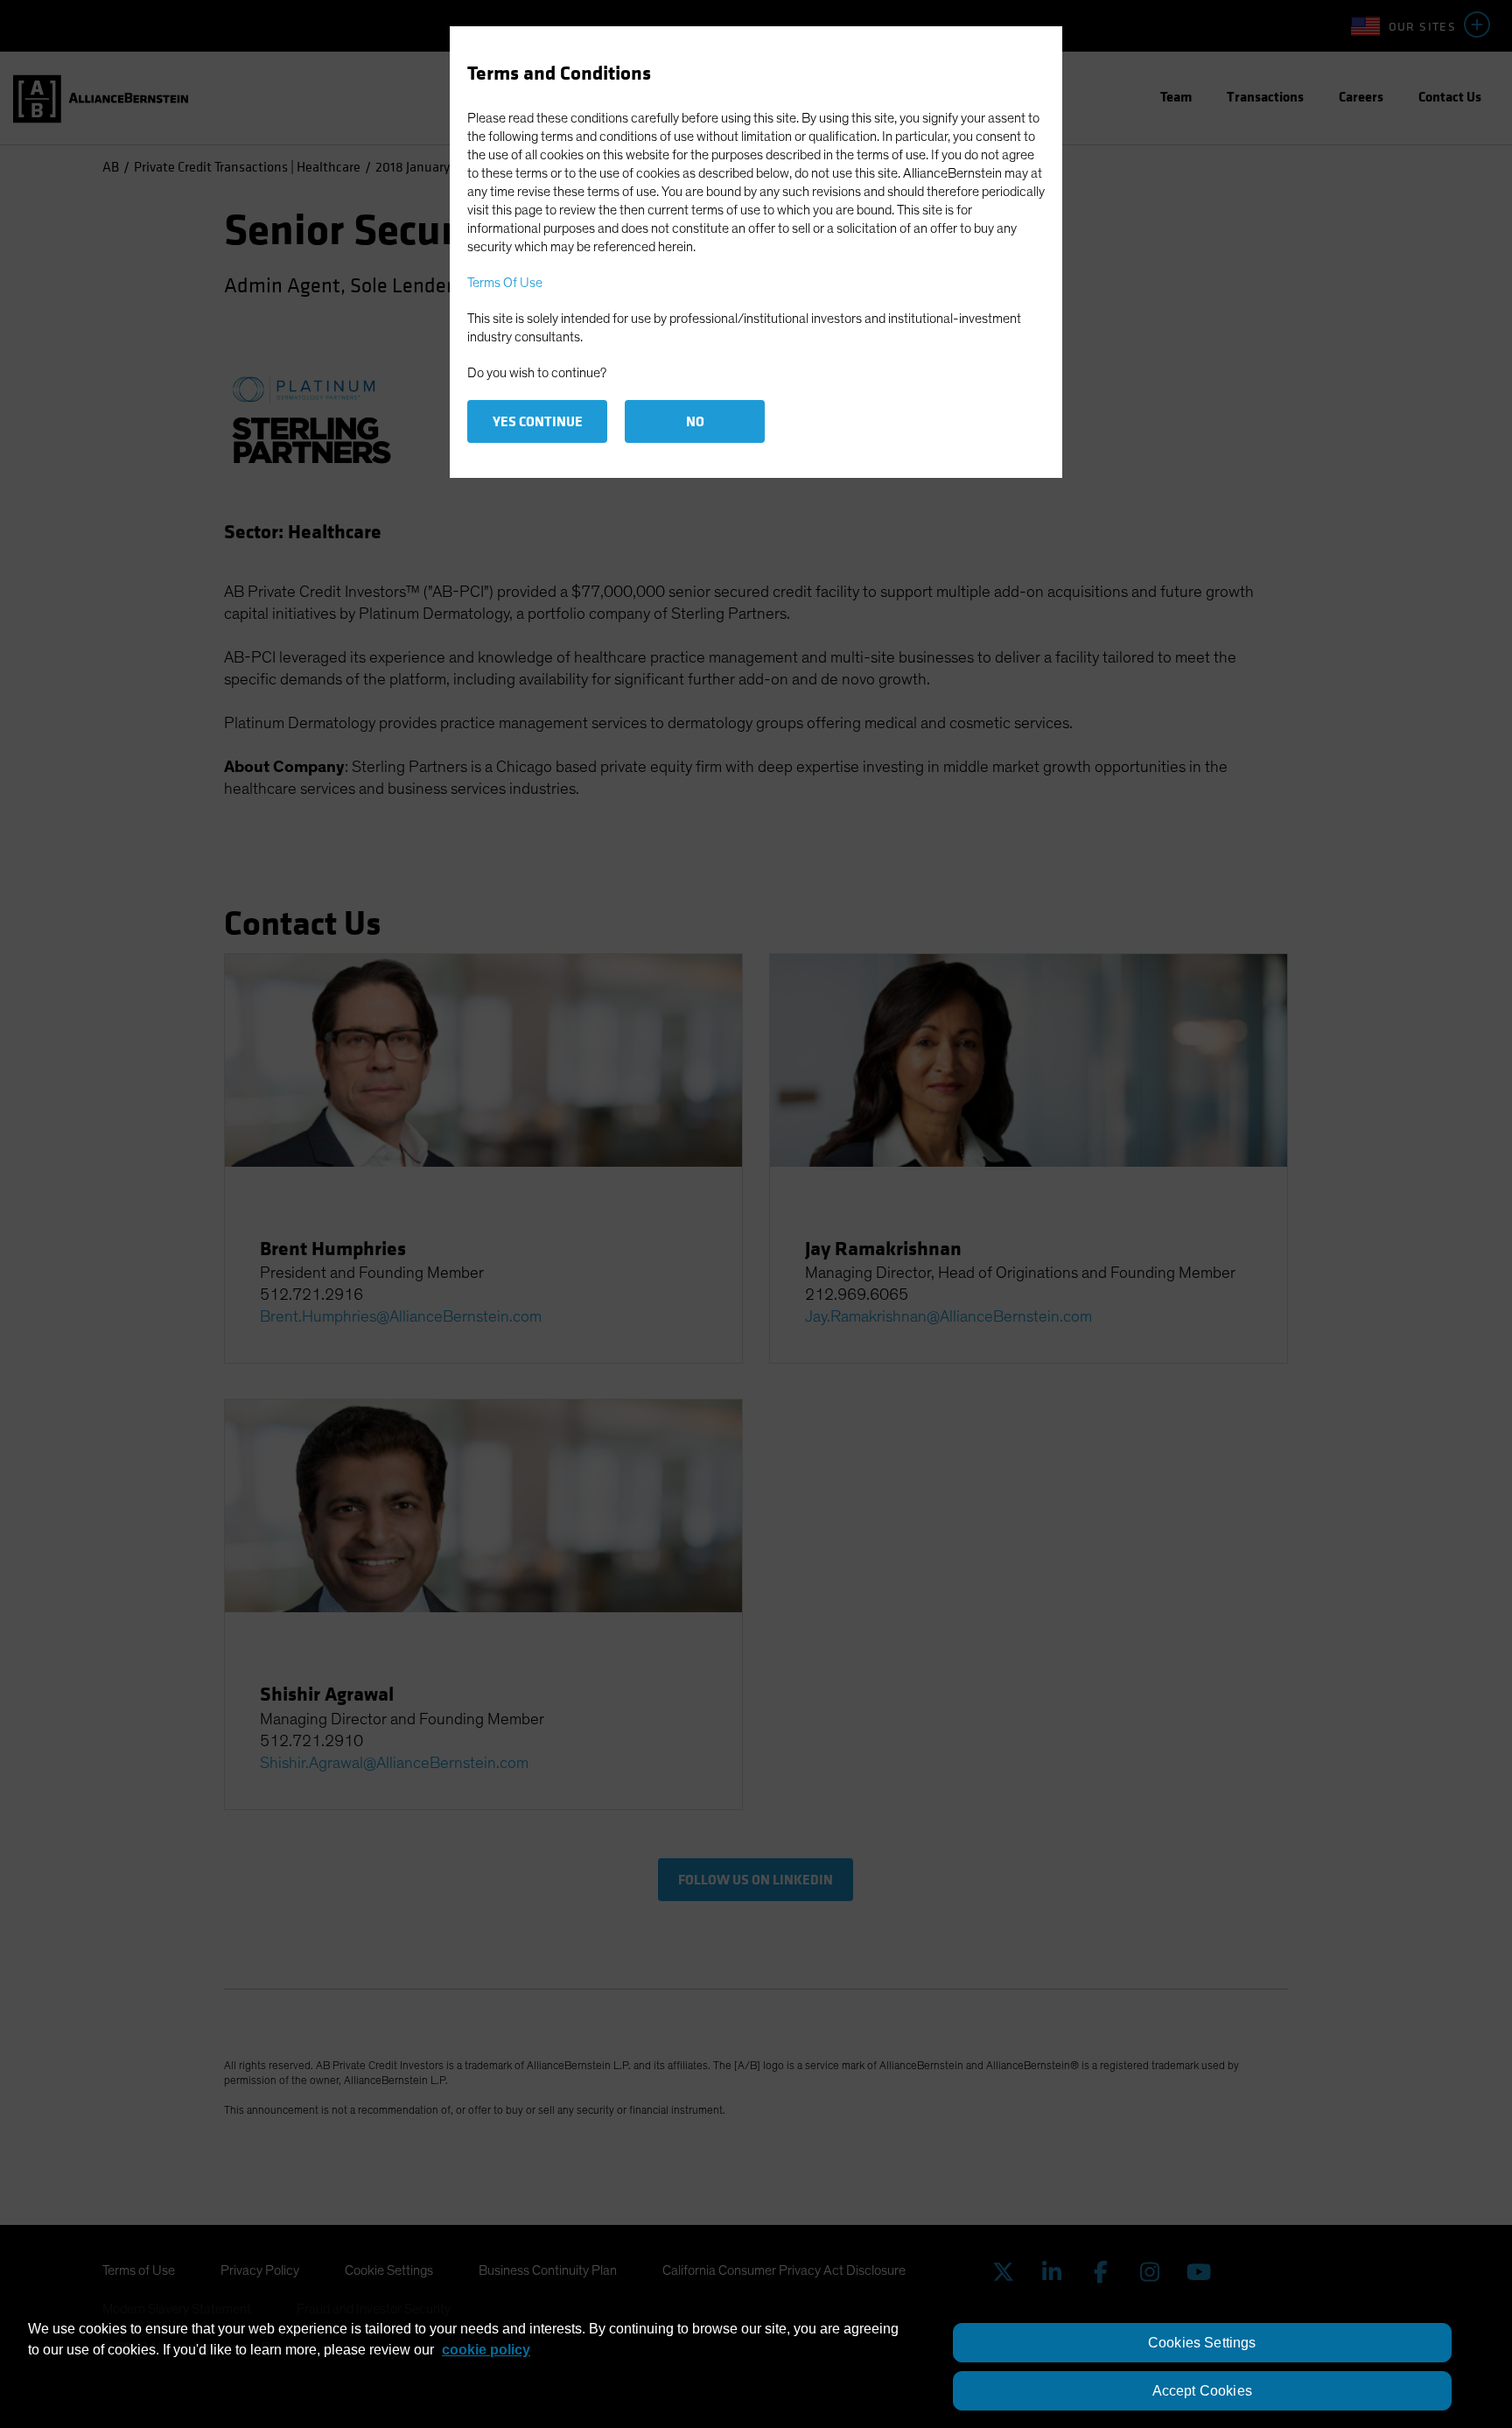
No (695, 421)
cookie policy (486, 2350)
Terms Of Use (505, 283)
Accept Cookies (1202, 2391)
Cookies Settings (1202, 2343)
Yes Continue (538, 421)
